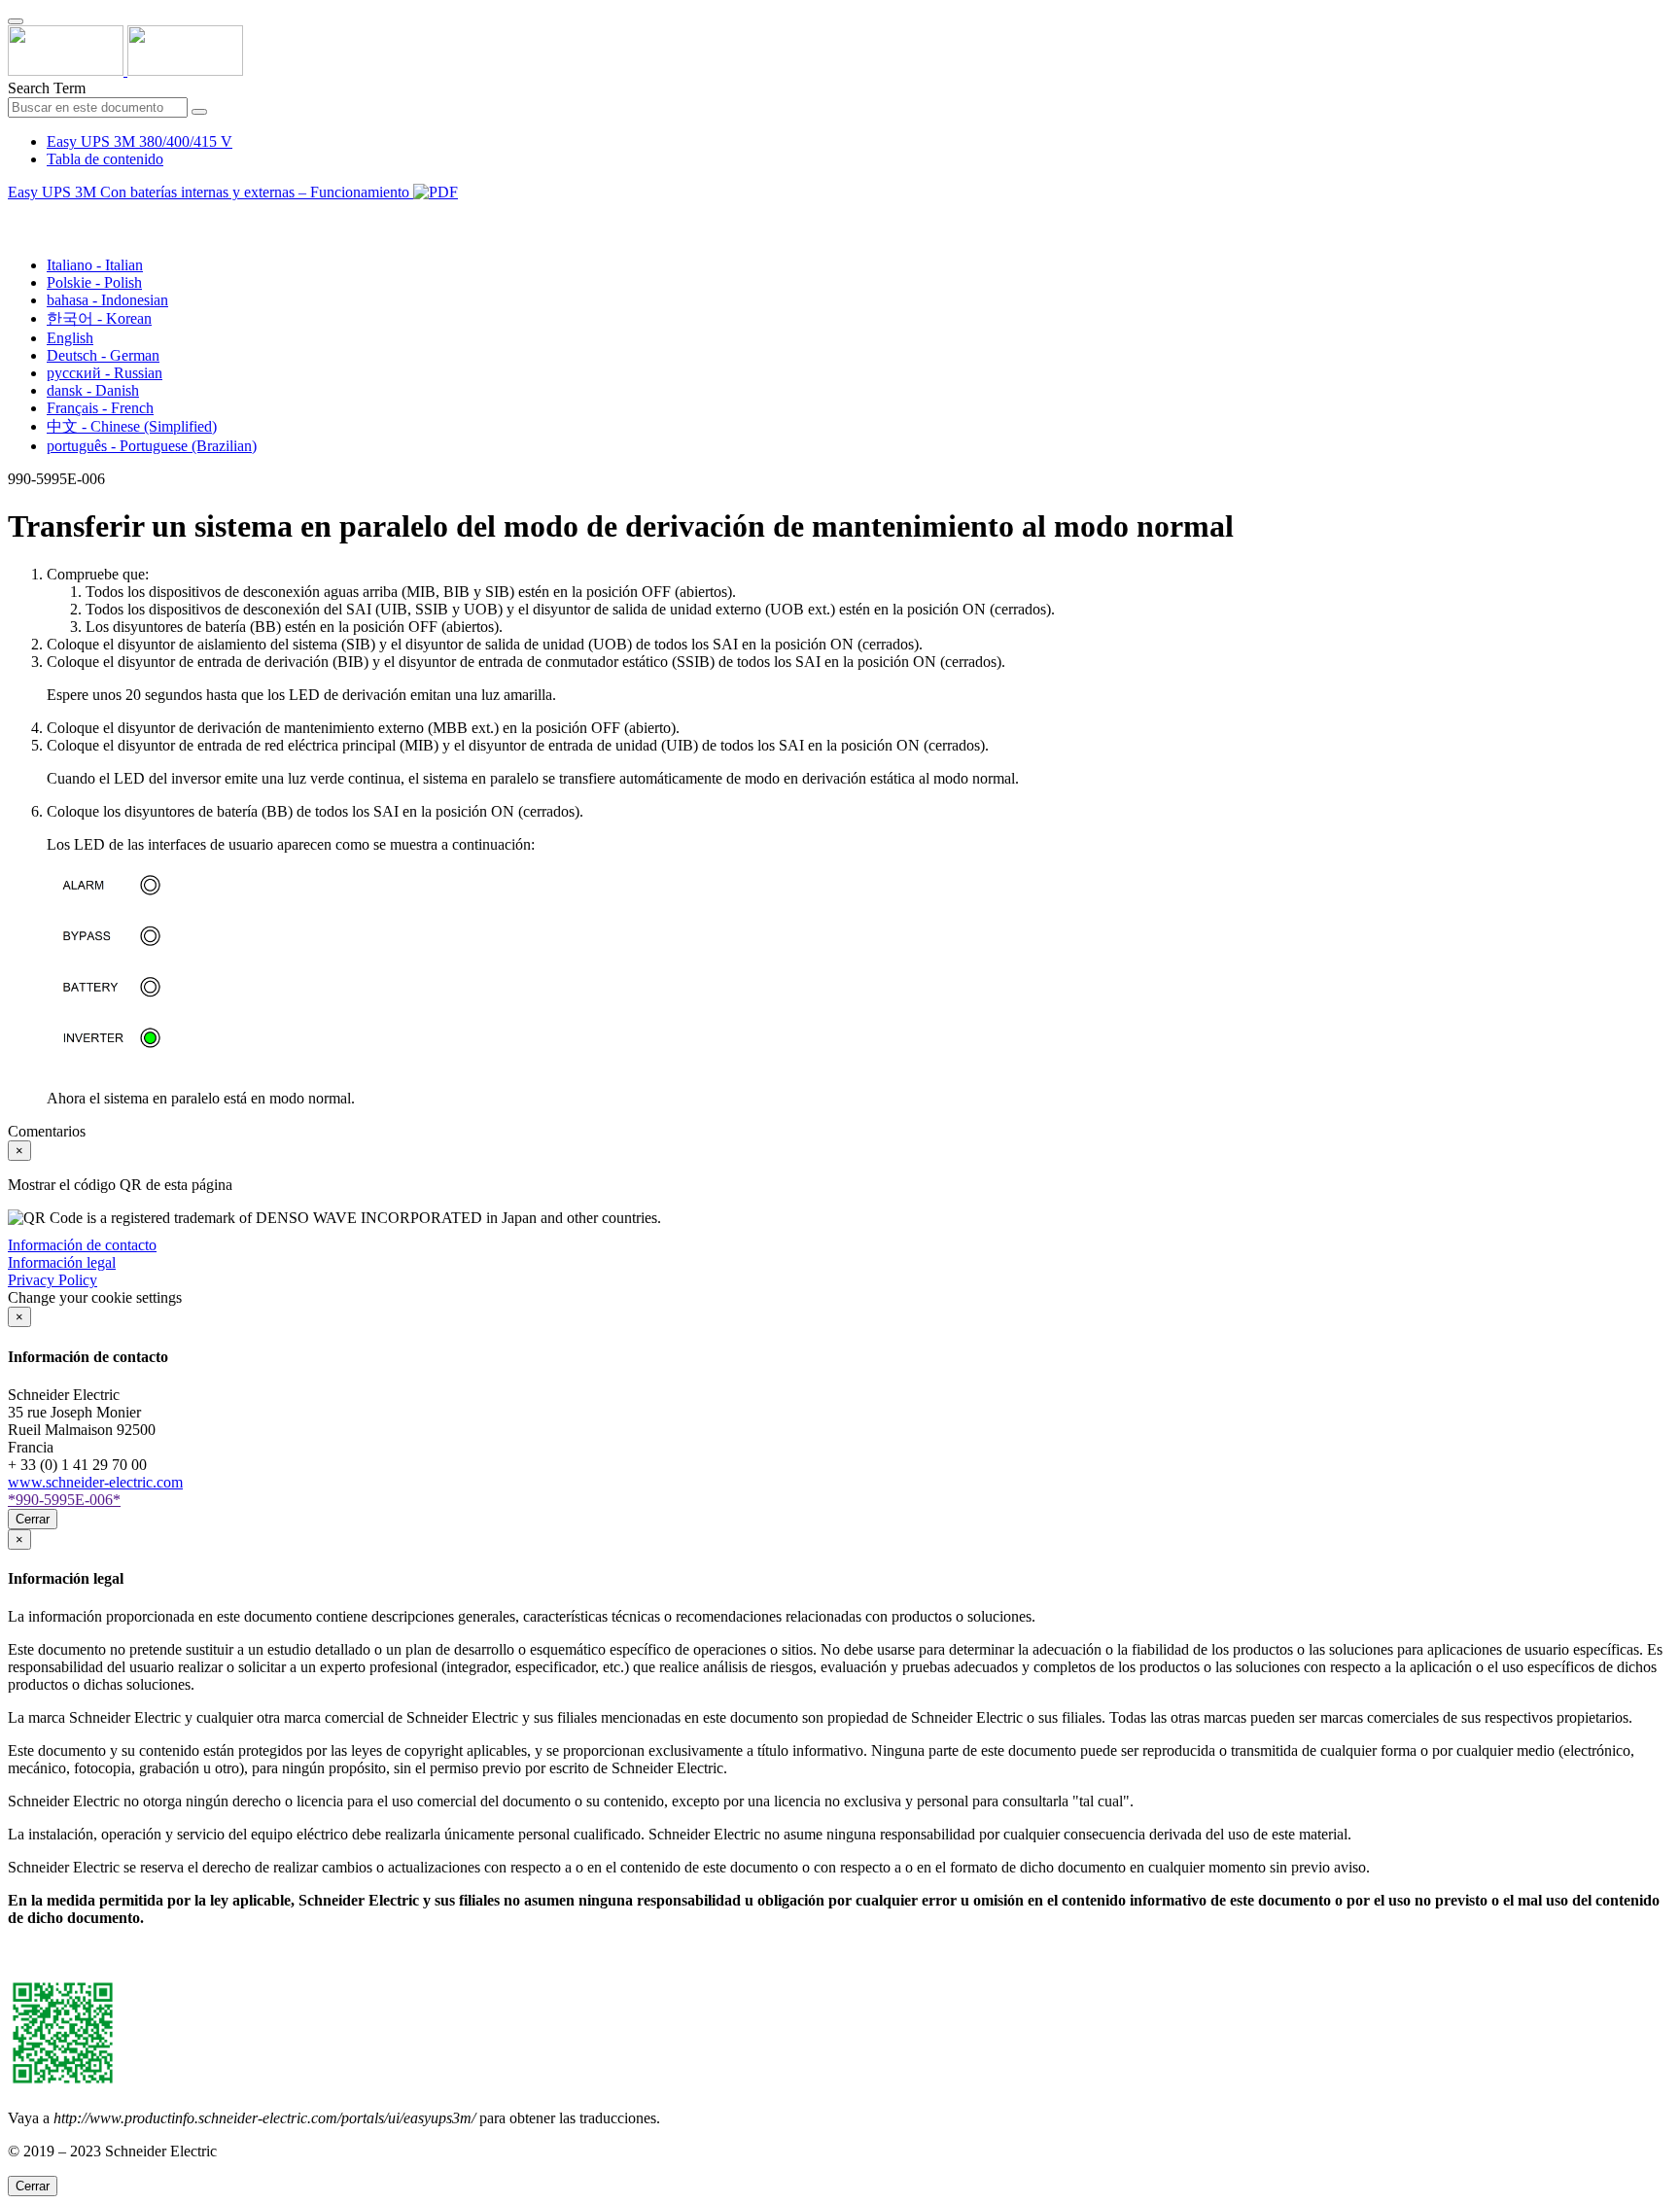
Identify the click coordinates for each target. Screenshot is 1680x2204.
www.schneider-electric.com (95, 1482)
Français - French (100, 408)
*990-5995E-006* (64, 1500)
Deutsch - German (103, 355)
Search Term (47, 88)
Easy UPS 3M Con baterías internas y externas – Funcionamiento (210, 192)
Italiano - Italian (95, 265)
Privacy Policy (52, 1280)
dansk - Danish (93, 390)
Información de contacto (82, 1245)
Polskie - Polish (94, 282)
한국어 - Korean (99, 318)
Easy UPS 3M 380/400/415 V (140, 141)
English (70, 338)
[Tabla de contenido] (16, 214)
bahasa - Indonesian (107, 300)
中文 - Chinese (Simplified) (132, 426)
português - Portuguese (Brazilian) (152, 446)
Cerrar (33, 1519)
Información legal (62, 1262)
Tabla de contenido (105, 159)
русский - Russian (105, 373)
